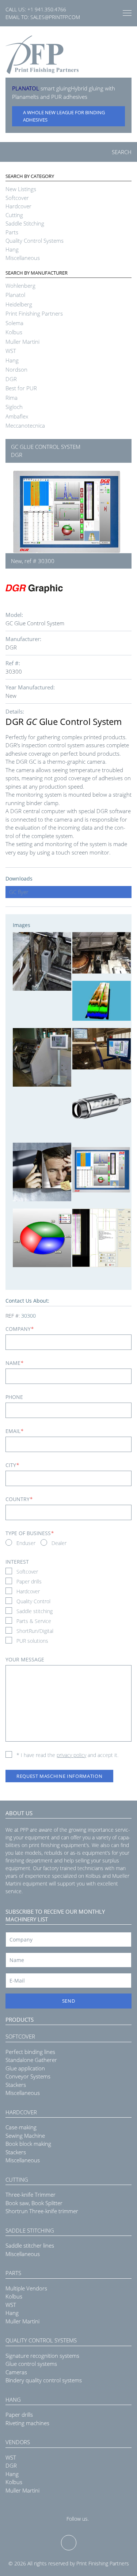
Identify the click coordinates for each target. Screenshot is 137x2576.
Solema (14, 323)
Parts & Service (34, 1621)
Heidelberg (19, 304)
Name (14, 1363)
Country (19, 1499)
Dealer (59, 1543)
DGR (11, 379)
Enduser (26, 1543)
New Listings (21, 189)
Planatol (15, 295)
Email (14, 1431)
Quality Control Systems (35, 241)
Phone (14, 1397)
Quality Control (33, 1601)
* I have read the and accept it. (67, 1755)
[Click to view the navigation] (127, 13)
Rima (12, 398)
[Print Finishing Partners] (42, 55)
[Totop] (69, 2543)
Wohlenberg (20, 286)
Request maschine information (59, 1776)
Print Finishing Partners (34, 313)
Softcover (17, 198)
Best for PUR (21, 388)
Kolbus (14, 332)
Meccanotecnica (25, 425)
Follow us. (78, 2519)
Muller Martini (22, 342)
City (12, 1465)
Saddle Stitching (25, 223)
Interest (17, 1562)
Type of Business (30, 1533)
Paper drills (29, 1581)
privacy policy (71, 1755)
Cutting (14, 215)
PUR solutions (32, 1641)
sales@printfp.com (55, 17)
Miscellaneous (23, 258)
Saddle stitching (35, 1611)
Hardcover (18, 206)
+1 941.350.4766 (47, 9)
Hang (12, 249)
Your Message (25, 1659)
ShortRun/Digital (35, 1631)
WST (11, 351)
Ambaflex (17, 416)
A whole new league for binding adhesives (64, 116)
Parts (12, 232)
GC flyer (19, 892)
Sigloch (14, 407)
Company (20, 1329)
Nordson (16, 369)
